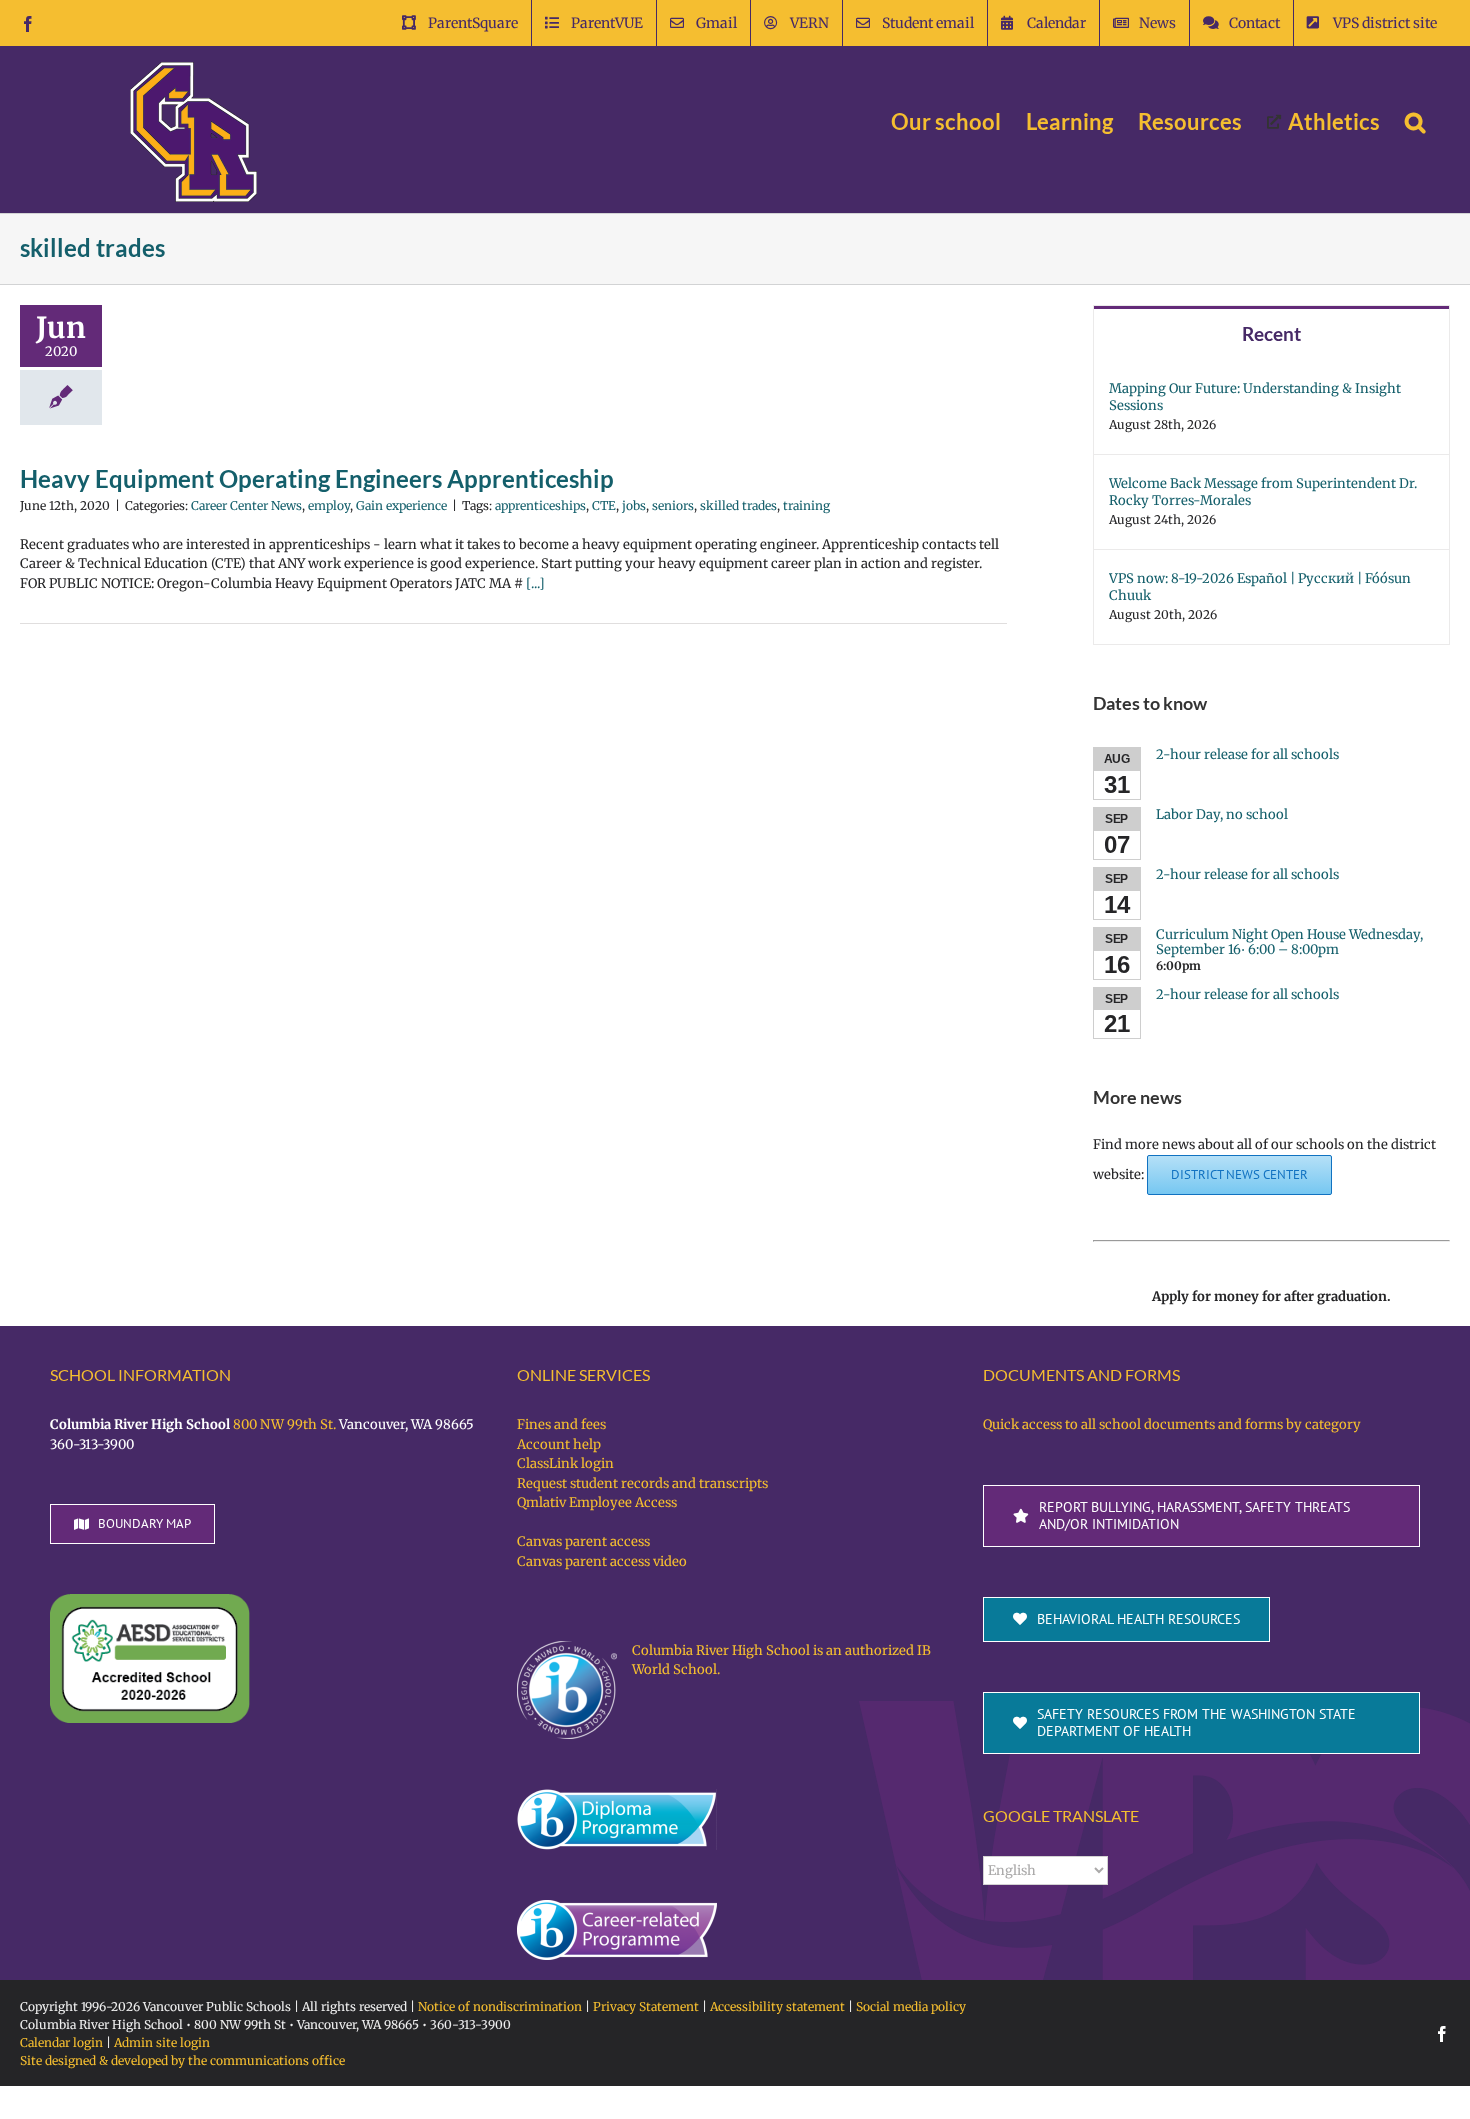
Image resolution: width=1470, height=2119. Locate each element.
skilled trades (738, 505)
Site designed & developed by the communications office (182, 2060)
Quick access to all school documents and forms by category (1172, 1424)
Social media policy (911, 2006)
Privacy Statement (646, 2006)
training (806, 505)
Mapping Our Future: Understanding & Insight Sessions (1255, 397)
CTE (604, 505)
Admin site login (162, 2042)
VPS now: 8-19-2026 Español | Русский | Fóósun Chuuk (1260, 587)
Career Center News (246, 505)
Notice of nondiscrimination (500, 2006)
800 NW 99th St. (284, 1424)
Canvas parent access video (602, 1561)
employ (329, 505)
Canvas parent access (583, 1541)
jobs (634, 505)
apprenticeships (540, 505)
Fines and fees (561, 1424)
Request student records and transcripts (642, 1483)
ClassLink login (565, 1463)
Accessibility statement (777, 2006)
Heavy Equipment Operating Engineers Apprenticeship (317, 478)
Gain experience (401, 505)
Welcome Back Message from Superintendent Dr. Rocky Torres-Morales (1263, 492)
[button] (1415, 122)
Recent (1271, 333)
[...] (535, 583)
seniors (673, 505)
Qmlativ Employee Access (597, 1502)
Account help (559, 1444)
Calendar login (61, 2042)
